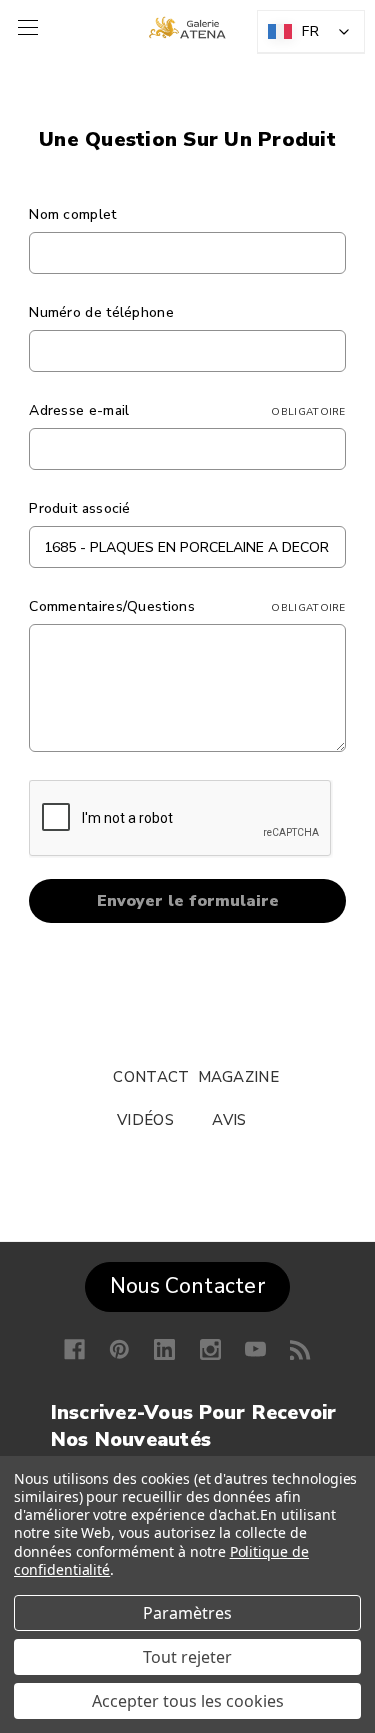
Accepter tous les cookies (188, 1701)
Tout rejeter (187, 1657)
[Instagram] (210, 1349)
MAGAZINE (238, 1077)
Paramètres (187, 1613)
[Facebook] (74, 1349)
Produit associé (80, 508)
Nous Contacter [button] (187, 1286)
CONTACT (151, 1077)
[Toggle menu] (25, 27)
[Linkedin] (164, 1349)
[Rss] (300, 1349)
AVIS (229, 1120)
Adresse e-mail (187, 410)
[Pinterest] (119, 1349)
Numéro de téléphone (101, 312)
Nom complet (72, 214)
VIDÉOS (145, 1120)
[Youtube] (255, 1349)
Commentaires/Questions (187, 606)
